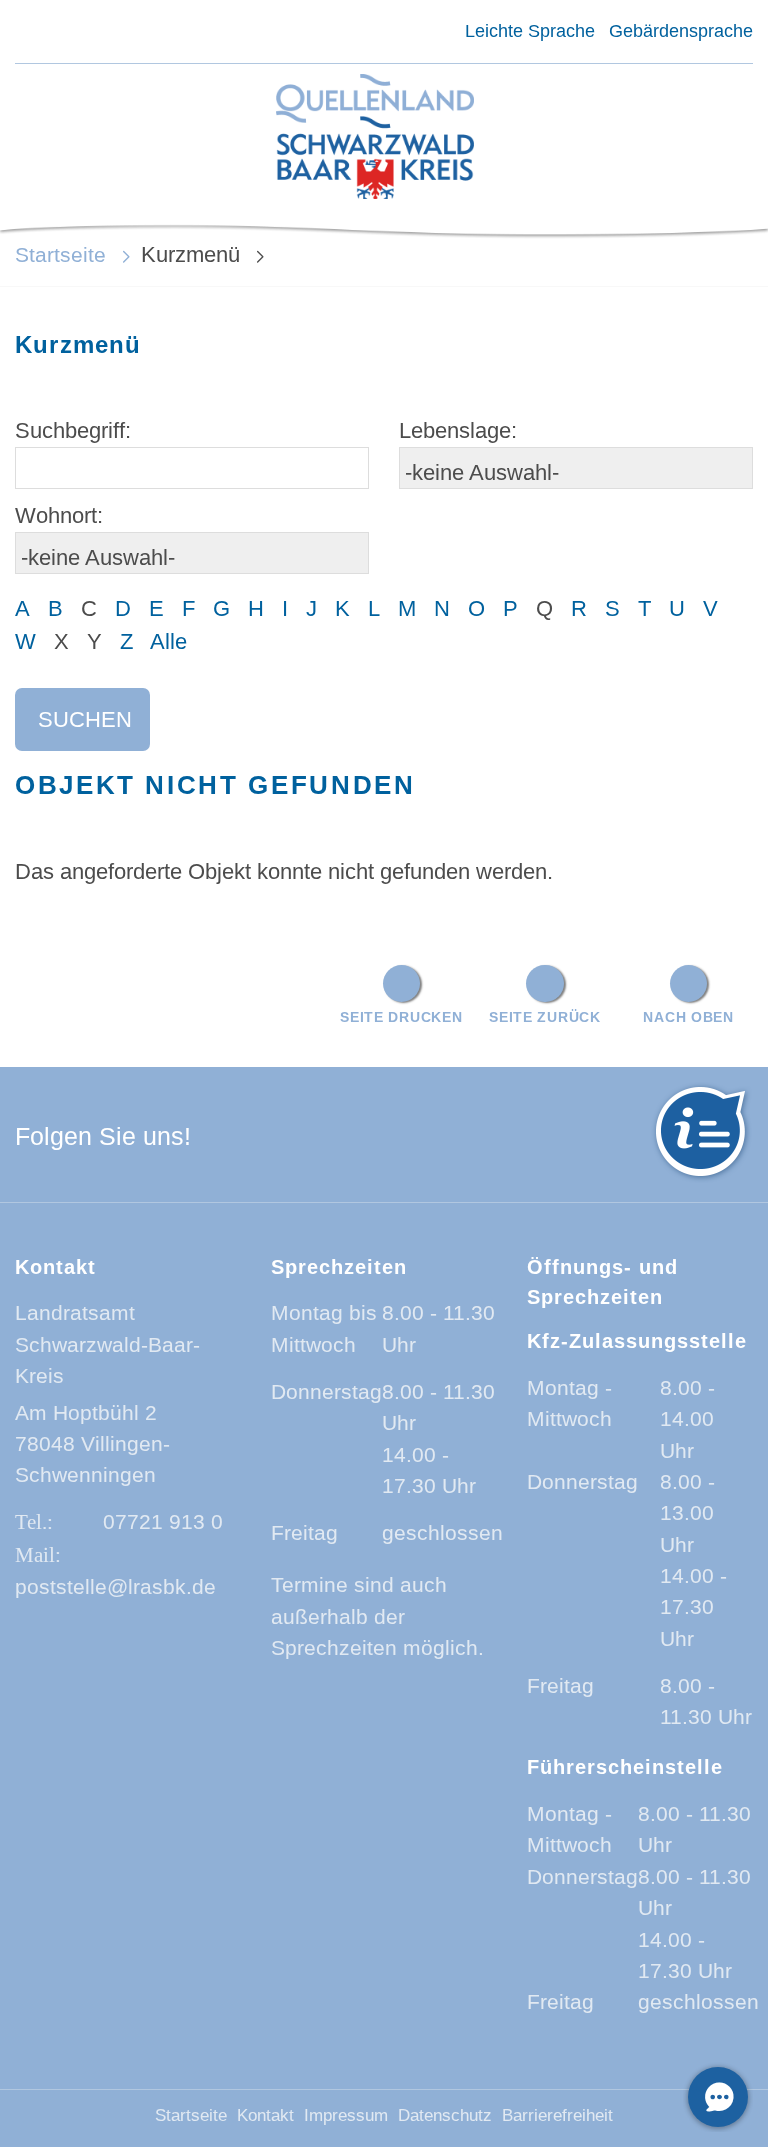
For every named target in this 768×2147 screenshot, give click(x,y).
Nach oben (688, 1017)
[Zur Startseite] (375, 138)
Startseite (60, 254)
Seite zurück (545, 1017)
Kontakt (265, 2115)
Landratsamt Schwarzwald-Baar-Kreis (107, 1344)
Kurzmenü (190, 254)
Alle (168, 641)
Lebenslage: (458, 430)
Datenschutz (445, 2115)
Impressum (346, 2115)
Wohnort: (59, 515)
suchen (85, 719)
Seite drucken (401, 1017)
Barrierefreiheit (557, 2115)
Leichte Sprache (529, 31)
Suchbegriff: (73, 430)
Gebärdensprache (681, 31)
